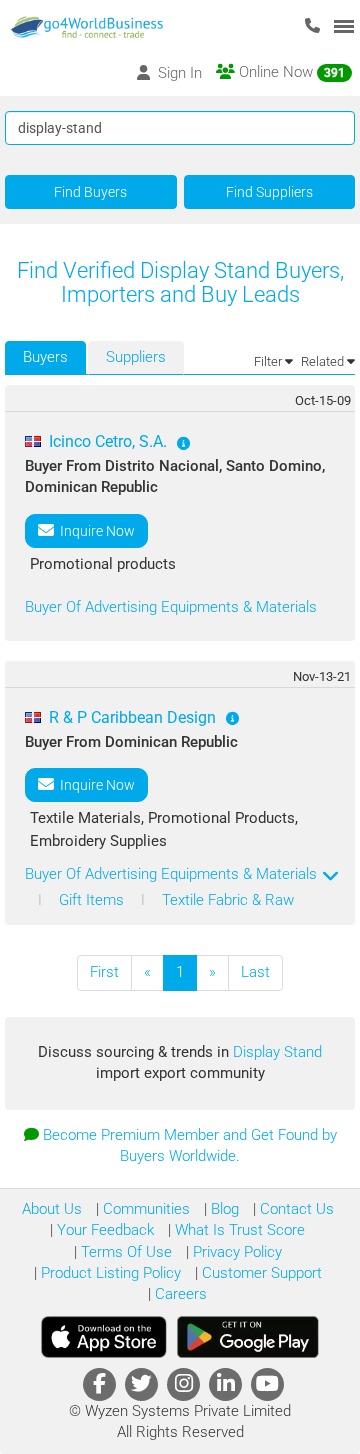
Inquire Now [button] (94, 531)
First (104, 972)
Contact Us (295, 1209)
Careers (179, 1294)
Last (255, 972)
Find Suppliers (269, 192)
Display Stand (277, 1052)
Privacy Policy (235, 1252)
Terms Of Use (124, 1252)
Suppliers (136, 357)
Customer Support (260, 1273)
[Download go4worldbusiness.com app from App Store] (104, 1337)
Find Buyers (90, 192)
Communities (144, 1209)
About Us (52, 1209)
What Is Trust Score (238, 1230)
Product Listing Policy (109, 1273)
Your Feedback (103, 1230)
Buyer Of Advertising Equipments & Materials (171, 607)
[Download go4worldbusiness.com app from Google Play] (248, 1337)
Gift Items (93, 900)
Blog (223, 1209)
